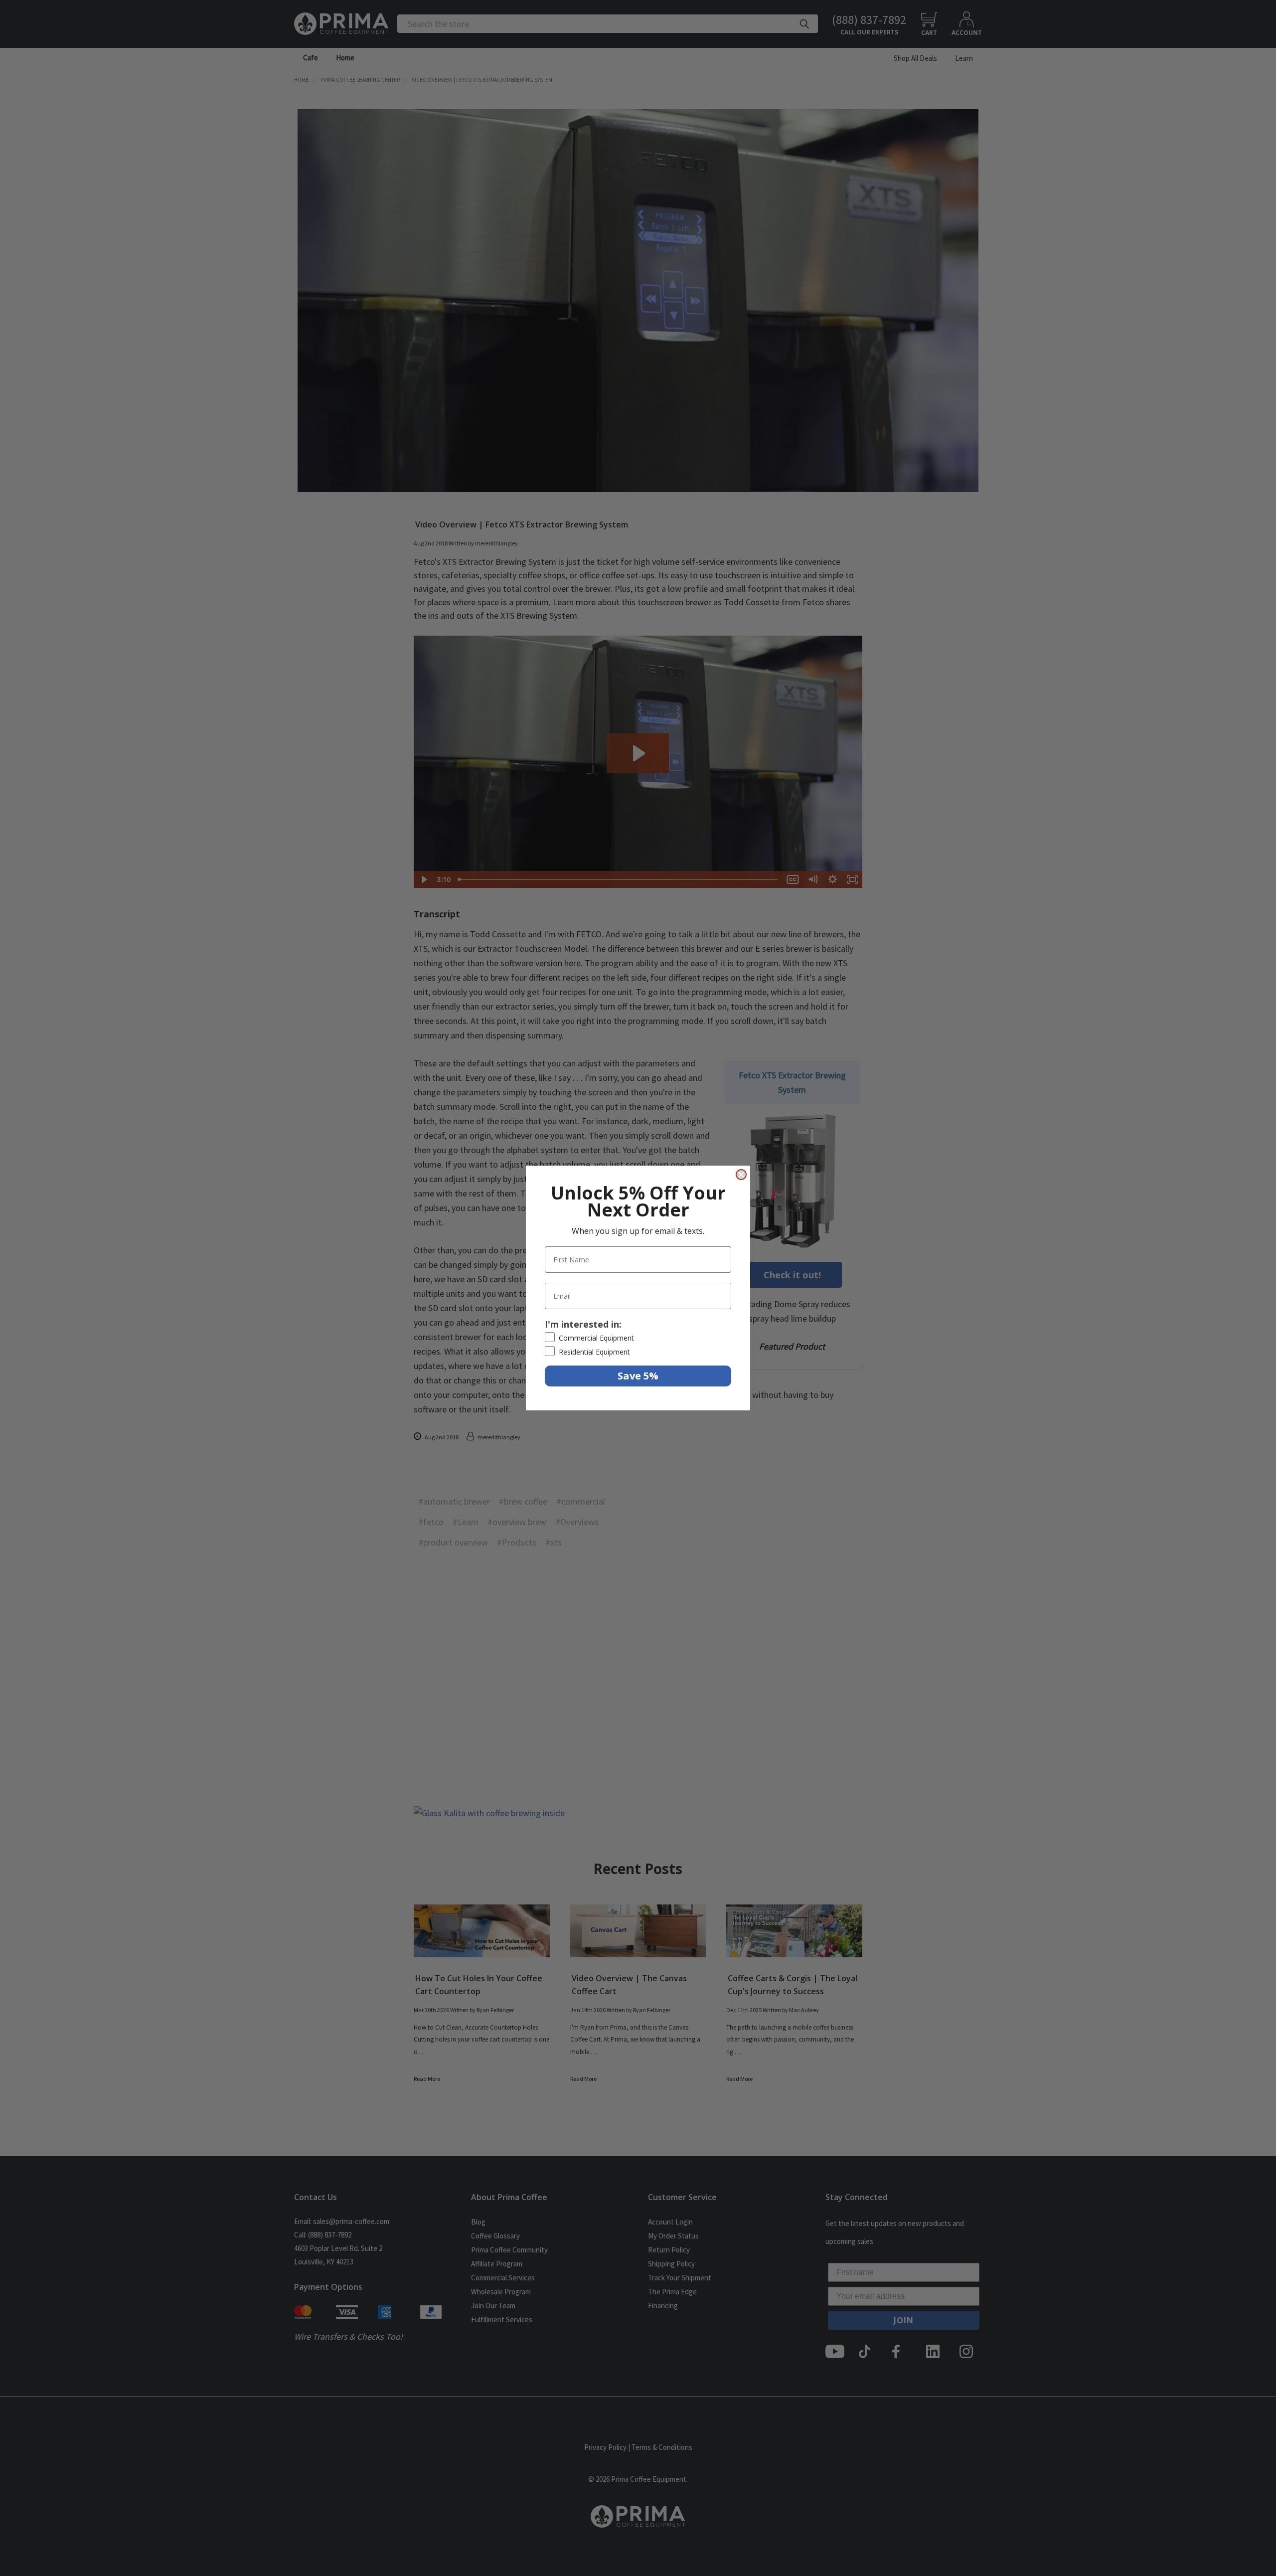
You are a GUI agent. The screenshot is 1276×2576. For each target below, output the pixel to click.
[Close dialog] (741, 1175)
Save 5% (638, 1376)
